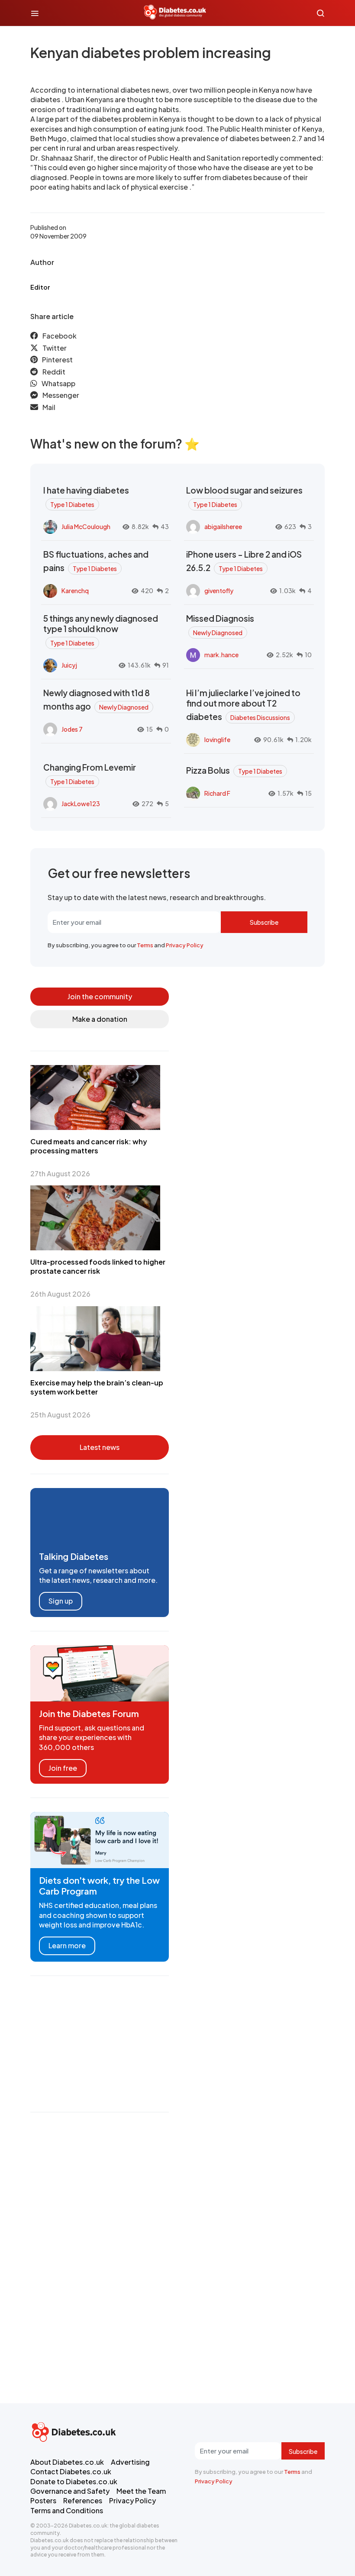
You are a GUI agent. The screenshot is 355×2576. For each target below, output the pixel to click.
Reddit (54, 372)
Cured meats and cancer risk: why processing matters (89, 1146)
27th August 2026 (60, 1173)
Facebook (60, 336)
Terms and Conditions (67, 2510)
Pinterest (57, 360)
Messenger (61, 395)
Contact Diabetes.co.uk (71, 2471)
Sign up (61, 1601)
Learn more (67, 1945)
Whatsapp (58, 383)
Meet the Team (141, 2491)
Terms (145, 945)
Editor (40, 287)
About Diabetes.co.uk (67, 2462)
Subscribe (264, 922)
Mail (49, 407)
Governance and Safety (70, 2491)
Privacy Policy (185, 945)
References (83, 2500)
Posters (43, 2500)
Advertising (130, 2462)
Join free (63, 1768)
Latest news (100, 1447)
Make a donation (100, 1019)
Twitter (55, 348)
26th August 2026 (60, 1294)
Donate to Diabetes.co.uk (74, 2481)
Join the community (100, 996)
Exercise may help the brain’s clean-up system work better (97, 1387)
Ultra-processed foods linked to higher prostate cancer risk (98, 1266)
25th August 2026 (60, 1415)
